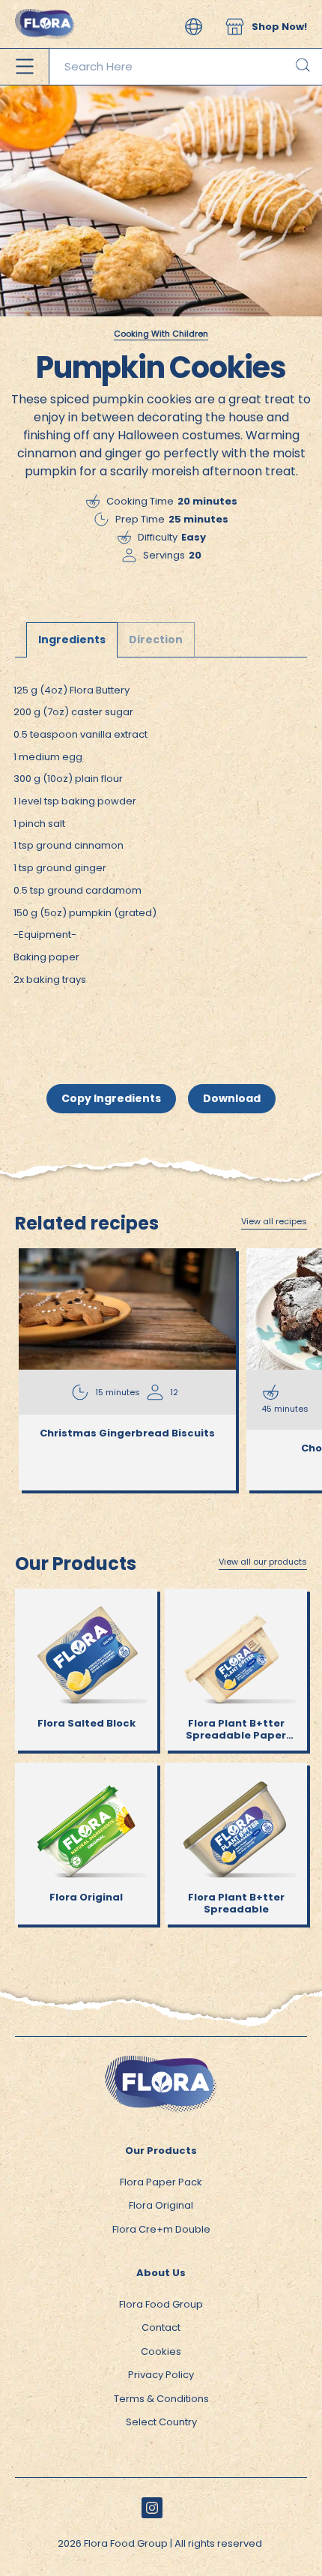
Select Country (161, 2422)
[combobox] (185, 67)
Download (232, 1098)
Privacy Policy (161, 2375)
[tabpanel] (161, 849)
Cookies (161, 2351)
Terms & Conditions (161, 2399)
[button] (194, 27)
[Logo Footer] (161, 2063)
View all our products (263, 1562)
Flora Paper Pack (161, 2182)
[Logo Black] (45, 7)
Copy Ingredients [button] (111, 1098)
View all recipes (274, 1222)
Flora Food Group (161, 2304)
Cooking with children (161, 334)
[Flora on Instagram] (152, 2508)
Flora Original (161, 2205)
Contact (161, 2327)
